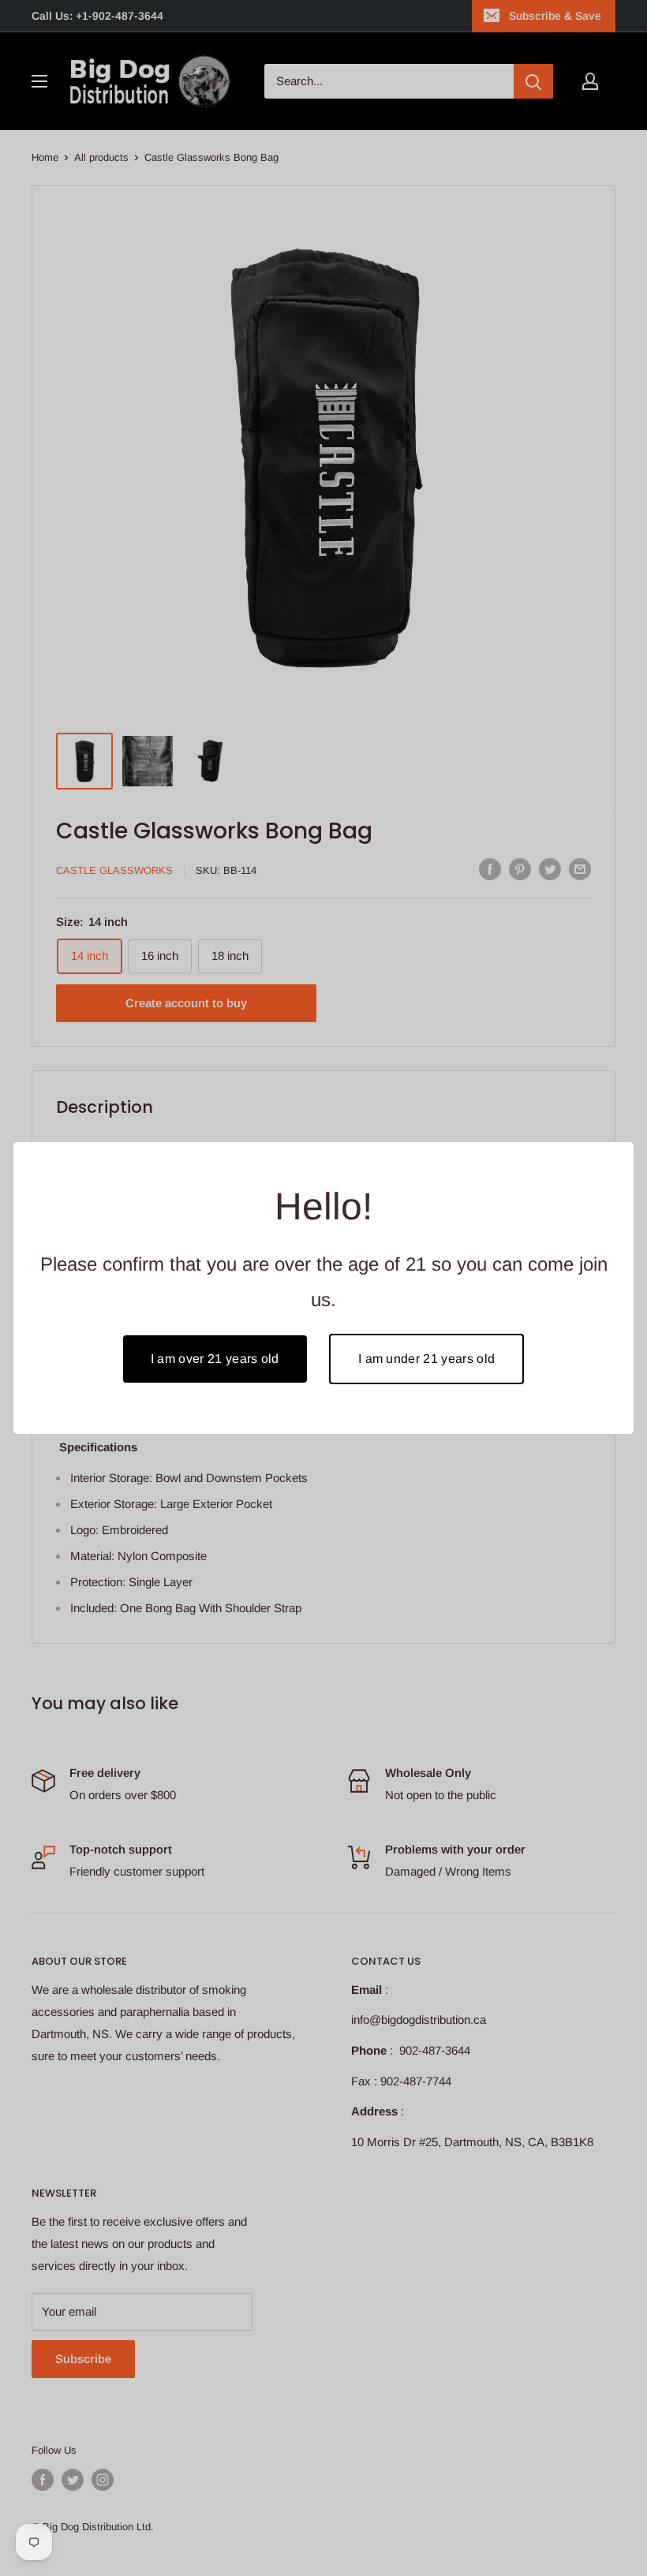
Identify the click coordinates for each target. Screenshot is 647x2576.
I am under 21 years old (426, 1359)
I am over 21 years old (215, 1359)
